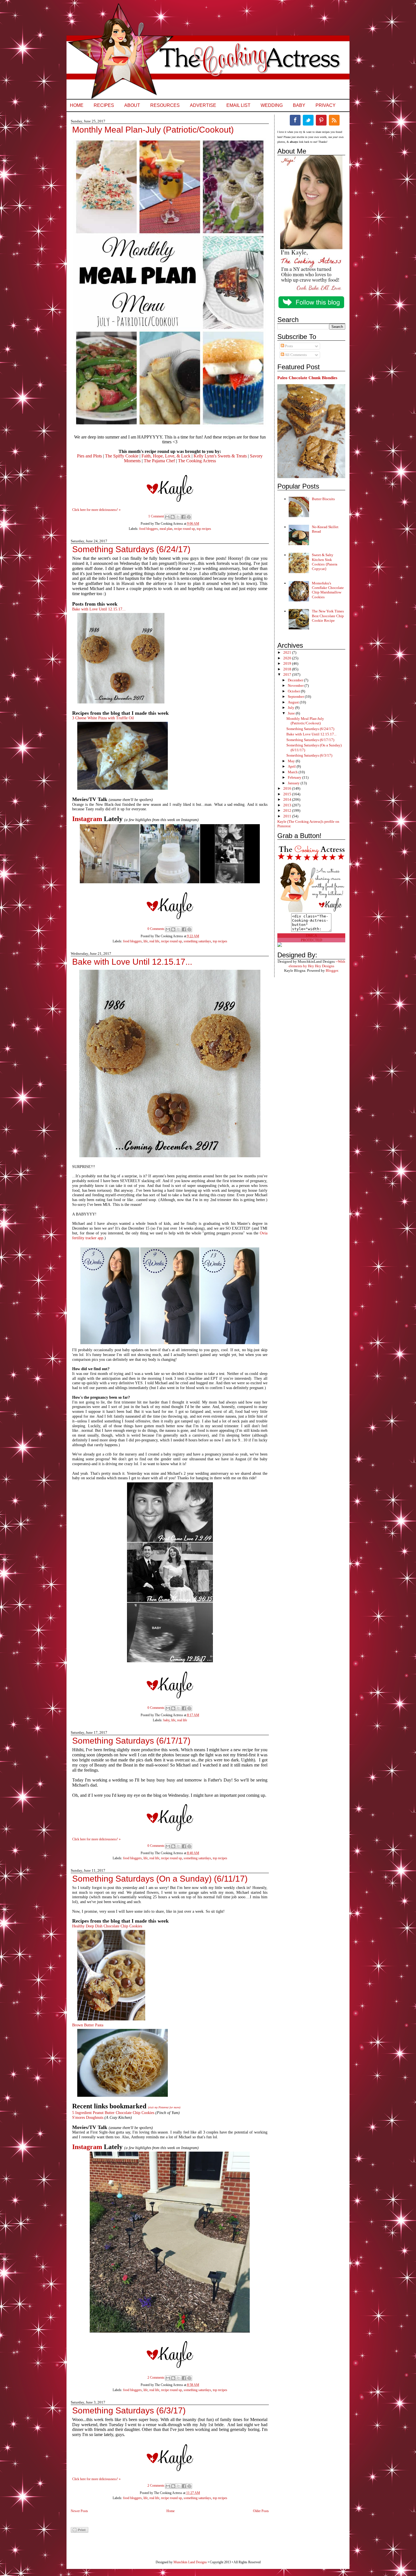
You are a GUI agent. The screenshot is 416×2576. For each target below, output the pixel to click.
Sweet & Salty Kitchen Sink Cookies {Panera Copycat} (325, 562)
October (294, 691)
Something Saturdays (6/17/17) (131, 1741)
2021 (288, 652)
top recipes (204, 529)
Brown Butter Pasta (88, 2025)
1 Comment (156, 516)
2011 (288, 816)
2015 (288, 794)
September (296, 697)
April (292, 766)
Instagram (87, 819)
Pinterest (321, 120)
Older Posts (261, 2511)
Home (77, 105)
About (132, 105)
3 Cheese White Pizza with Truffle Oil (103, 718)
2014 (288, 799)
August (294, 702)
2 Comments (156, 2378)
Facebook (295, 120)
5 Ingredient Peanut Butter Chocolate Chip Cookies (113, 2113)
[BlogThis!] (173, 517)
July (291, 708)
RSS (334, 120)
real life (154, 941)
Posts (289, 346)
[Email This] (167, 517)
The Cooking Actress (197, 461)
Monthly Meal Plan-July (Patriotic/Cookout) (153, 130)
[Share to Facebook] (183, 517)
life (146, 941)
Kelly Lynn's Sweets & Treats (220, 456)
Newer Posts (79, 2511)
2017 (288, 674)
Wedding (272, 105)
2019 (288, 663)
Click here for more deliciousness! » (96, 510)
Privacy (326, 105)
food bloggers (149, 529)
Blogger (332, 970)
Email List (238, 105)
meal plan (166, 529)
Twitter (308, 120)
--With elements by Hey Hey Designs (317, 964)
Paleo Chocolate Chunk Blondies (307, 378)
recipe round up (185, 529)
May (292, 761)
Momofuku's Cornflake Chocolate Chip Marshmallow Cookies (328, 590)
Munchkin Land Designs (190, 2562)
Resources (165, 105)
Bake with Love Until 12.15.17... (99, 609)
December (296, 680)
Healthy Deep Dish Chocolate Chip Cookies (107, 1926)
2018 (288, 669)
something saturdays (197, 941)
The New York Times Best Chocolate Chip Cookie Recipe (328, 616)
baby (166, 1720)
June (292, 713)
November (296, 685)
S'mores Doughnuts (88, 2118)
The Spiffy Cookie (122, 456)
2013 (288, 805)
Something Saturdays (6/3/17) (129, 2411)
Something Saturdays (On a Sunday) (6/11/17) (160, 1879)
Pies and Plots (89, 456)
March (293, 772)
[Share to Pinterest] (189, 517)
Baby (299, 105)
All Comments (295, 355)
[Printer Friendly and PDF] (80, 2532)
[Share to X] (178, 517)
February (295, 777)
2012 (288, 810)
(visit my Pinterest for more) (164, 2107)
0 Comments (156, 929)
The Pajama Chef (159, 461)
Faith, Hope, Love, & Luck (166, 456)
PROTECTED (311, 940)
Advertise (203, 105)
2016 (288, 788)
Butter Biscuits (323, 499)
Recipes (104, 105)
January (294, 783)
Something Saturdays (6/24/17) (131, 549)
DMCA (311, 935)
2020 (288, 658)
